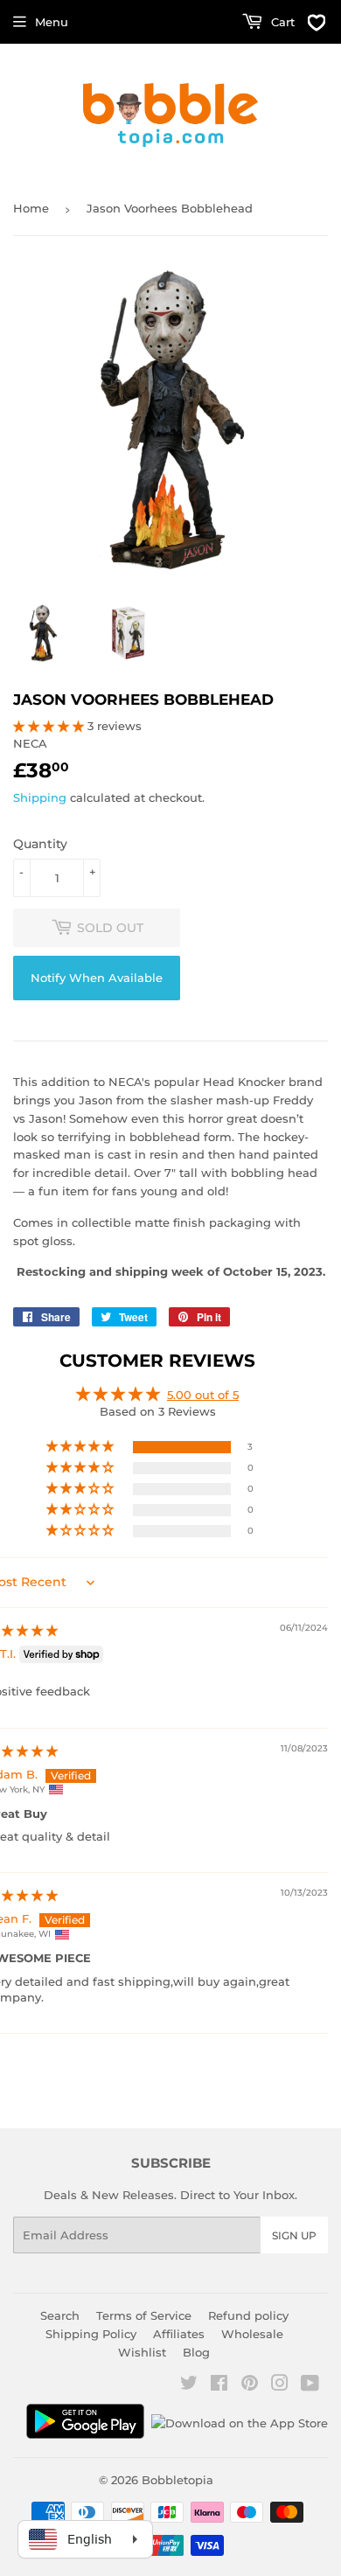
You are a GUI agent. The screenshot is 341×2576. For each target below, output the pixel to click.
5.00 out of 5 (203, 1395)
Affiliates (179, 2334)
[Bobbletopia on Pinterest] (250, 2385)
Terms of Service (144, 2315)
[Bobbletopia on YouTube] (310, 2385)
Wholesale (252, 2334)
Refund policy (248, 2315)
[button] (50, 726)
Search (60, 2315)
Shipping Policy (91, 2334)
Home (31, 208)
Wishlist (142, 2352)
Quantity (40, 844)
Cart (281, 22)
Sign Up (294, 2235)
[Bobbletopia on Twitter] (189, 2385)
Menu (52, 22)
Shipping (40, 797)
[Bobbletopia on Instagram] (280, 2385)
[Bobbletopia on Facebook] (219, 2385)
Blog (196, 2352)
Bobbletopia (177, 2480)
